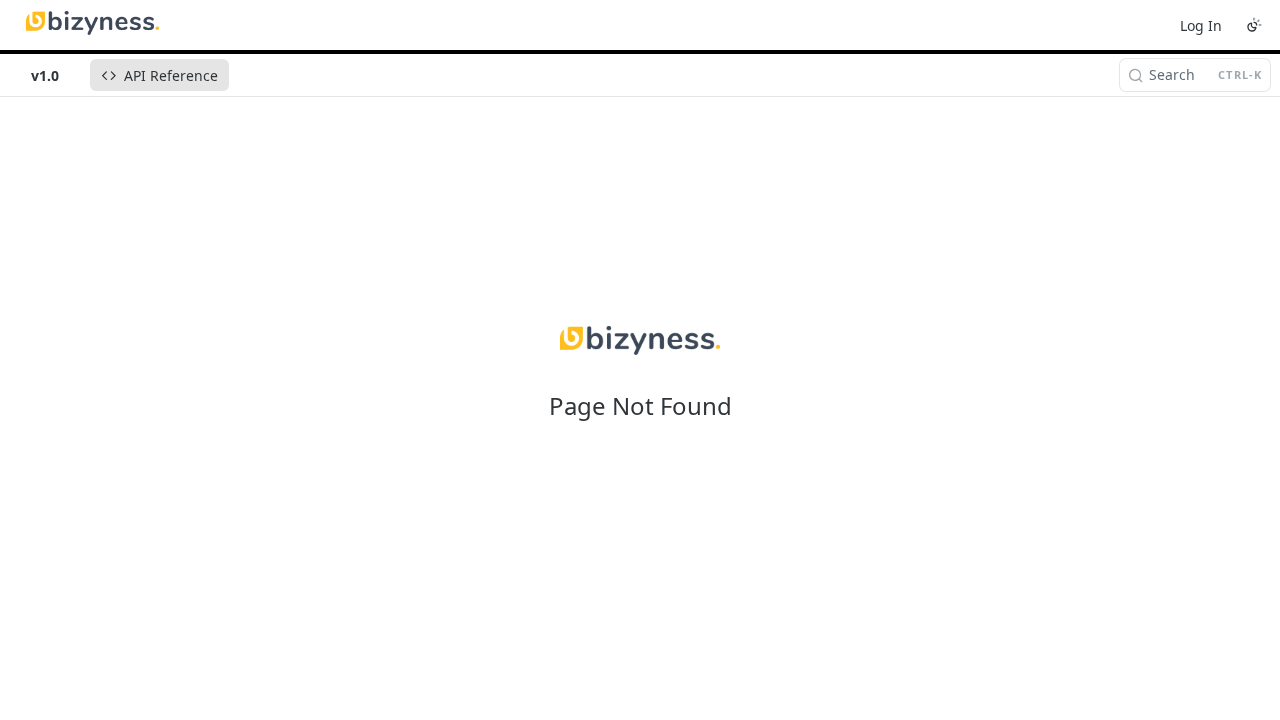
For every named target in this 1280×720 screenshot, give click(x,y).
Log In (1201, 25)
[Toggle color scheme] (1254, 25)
